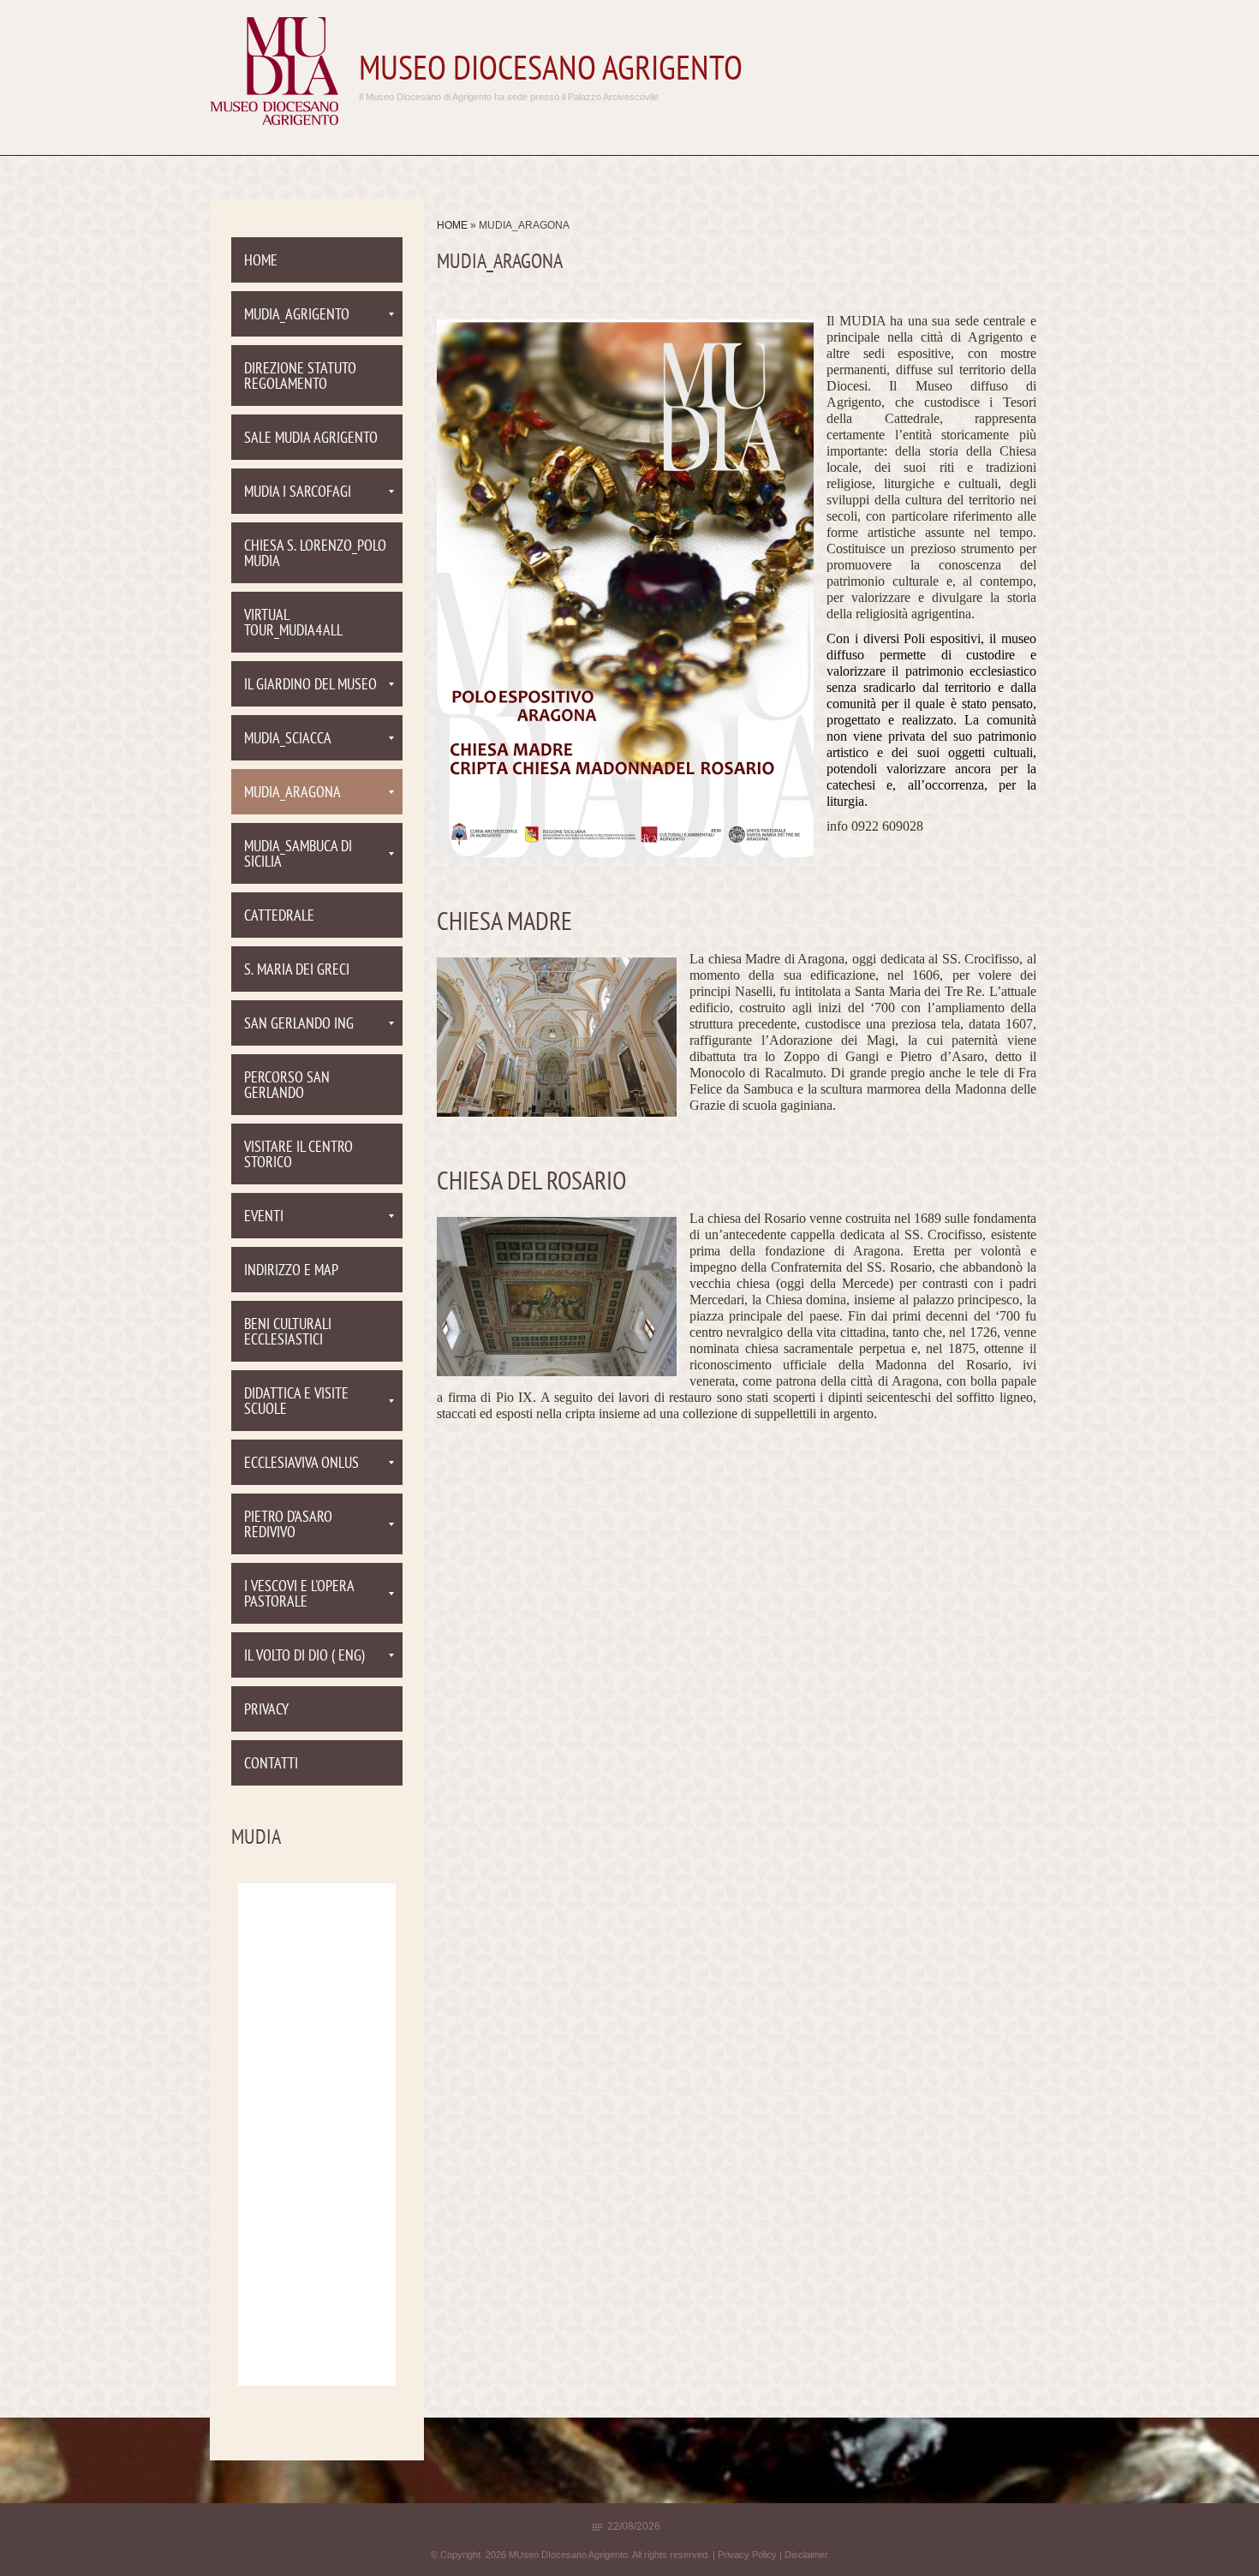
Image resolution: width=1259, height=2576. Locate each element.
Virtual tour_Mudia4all (293, 624)
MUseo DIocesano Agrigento (551, 71)
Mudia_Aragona (292, 793)
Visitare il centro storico (298, 1156)
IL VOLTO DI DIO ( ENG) (304, 1657)
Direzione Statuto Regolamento (300, 377)
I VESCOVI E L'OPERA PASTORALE (299, 1595)
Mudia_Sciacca (288, 739)
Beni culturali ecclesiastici (288, 1333)
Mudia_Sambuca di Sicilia (298, 855)
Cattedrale (279, 917)
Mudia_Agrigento (297, 316)
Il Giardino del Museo (310, 686)
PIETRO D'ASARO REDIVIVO (288, 1526)
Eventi (264, 1217)
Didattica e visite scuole (296, 1402)
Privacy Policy (747, 2555)
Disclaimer (806, 2555)
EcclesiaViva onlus (301, 1464)
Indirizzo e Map (291, 1271)
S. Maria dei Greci (297, 971)
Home (452, 225)
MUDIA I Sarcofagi (298, 493)
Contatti (271, 1765)
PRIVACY (266, 1711)
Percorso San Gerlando (287, 1086)
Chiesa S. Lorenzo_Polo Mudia (315, 555)
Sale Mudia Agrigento (311, 439)
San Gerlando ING (299, 1025)
